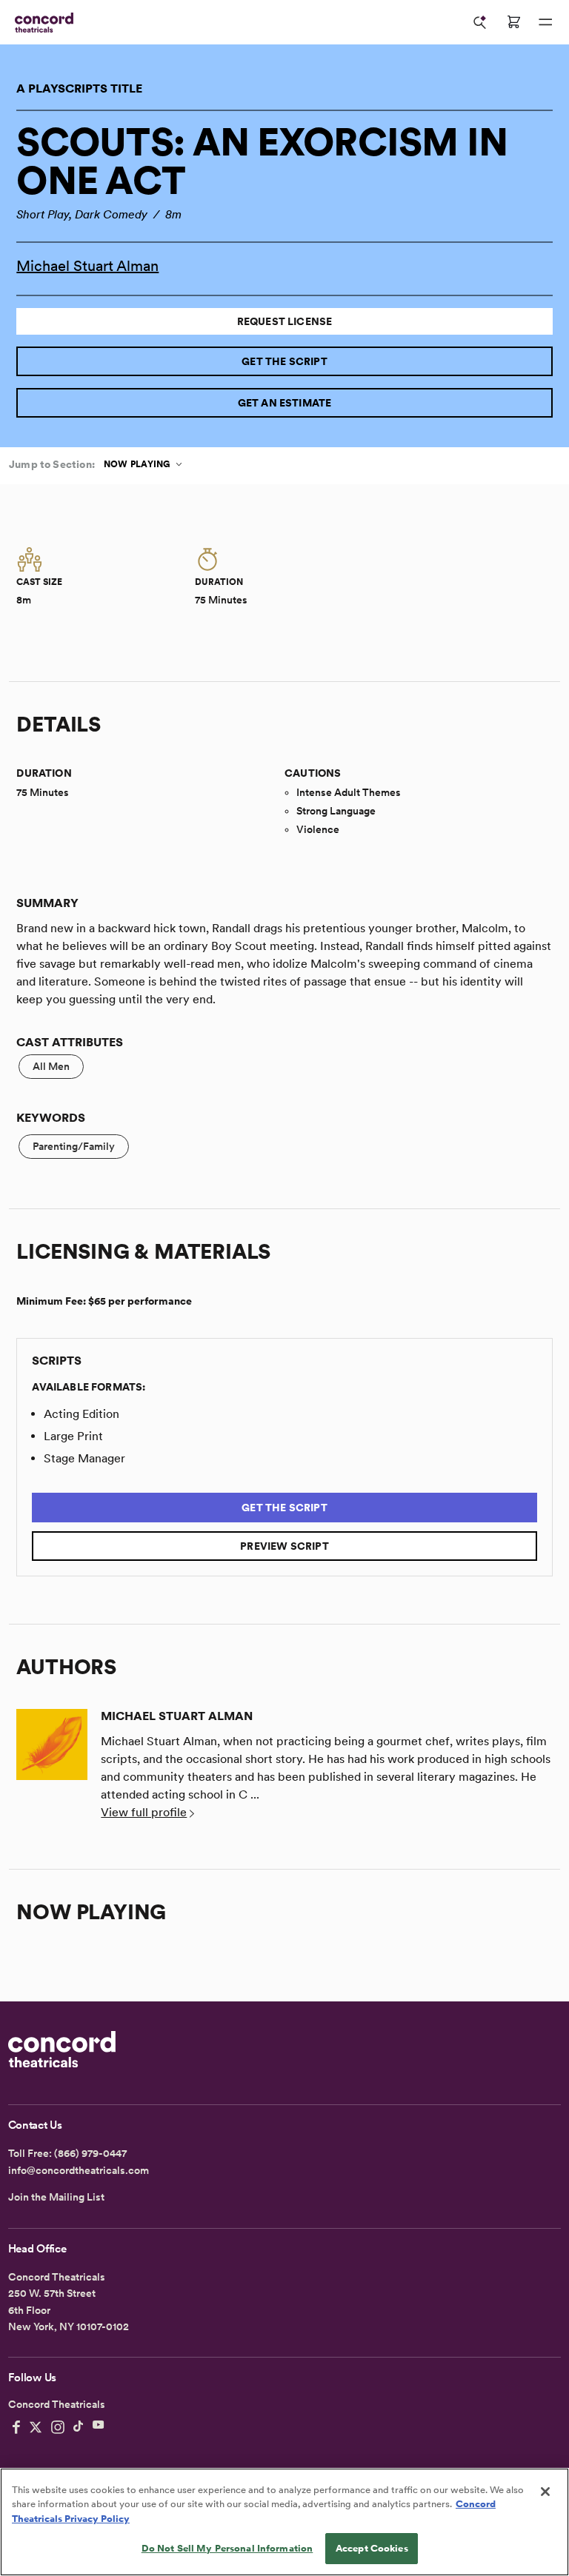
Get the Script (284, 361)
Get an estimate (285, 403)
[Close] (545, 2492)
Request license (285, 321)
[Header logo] (41, 23)
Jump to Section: (52, 464)
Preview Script (284, 1546)
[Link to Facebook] (16, 2427)
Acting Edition (81, 1414)
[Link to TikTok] (79, 2427)
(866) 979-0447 (90, 2153)
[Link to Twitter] (36, 2427)
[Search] (480, 22)
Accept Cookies (372, 2548)
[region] (284, 2522)
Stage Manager (84, 1458)
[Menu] (545, 22)
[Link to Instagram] (58, 2427)
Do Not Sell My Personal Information (227, 2548)
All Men (51, 1066)
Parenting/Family (74, 1146)
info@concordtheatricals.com (79, 2170)
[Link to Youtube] (99, 2427)
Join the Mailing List (56, 2197)
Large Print (73, 1436)
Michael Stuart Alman (87, 266)
